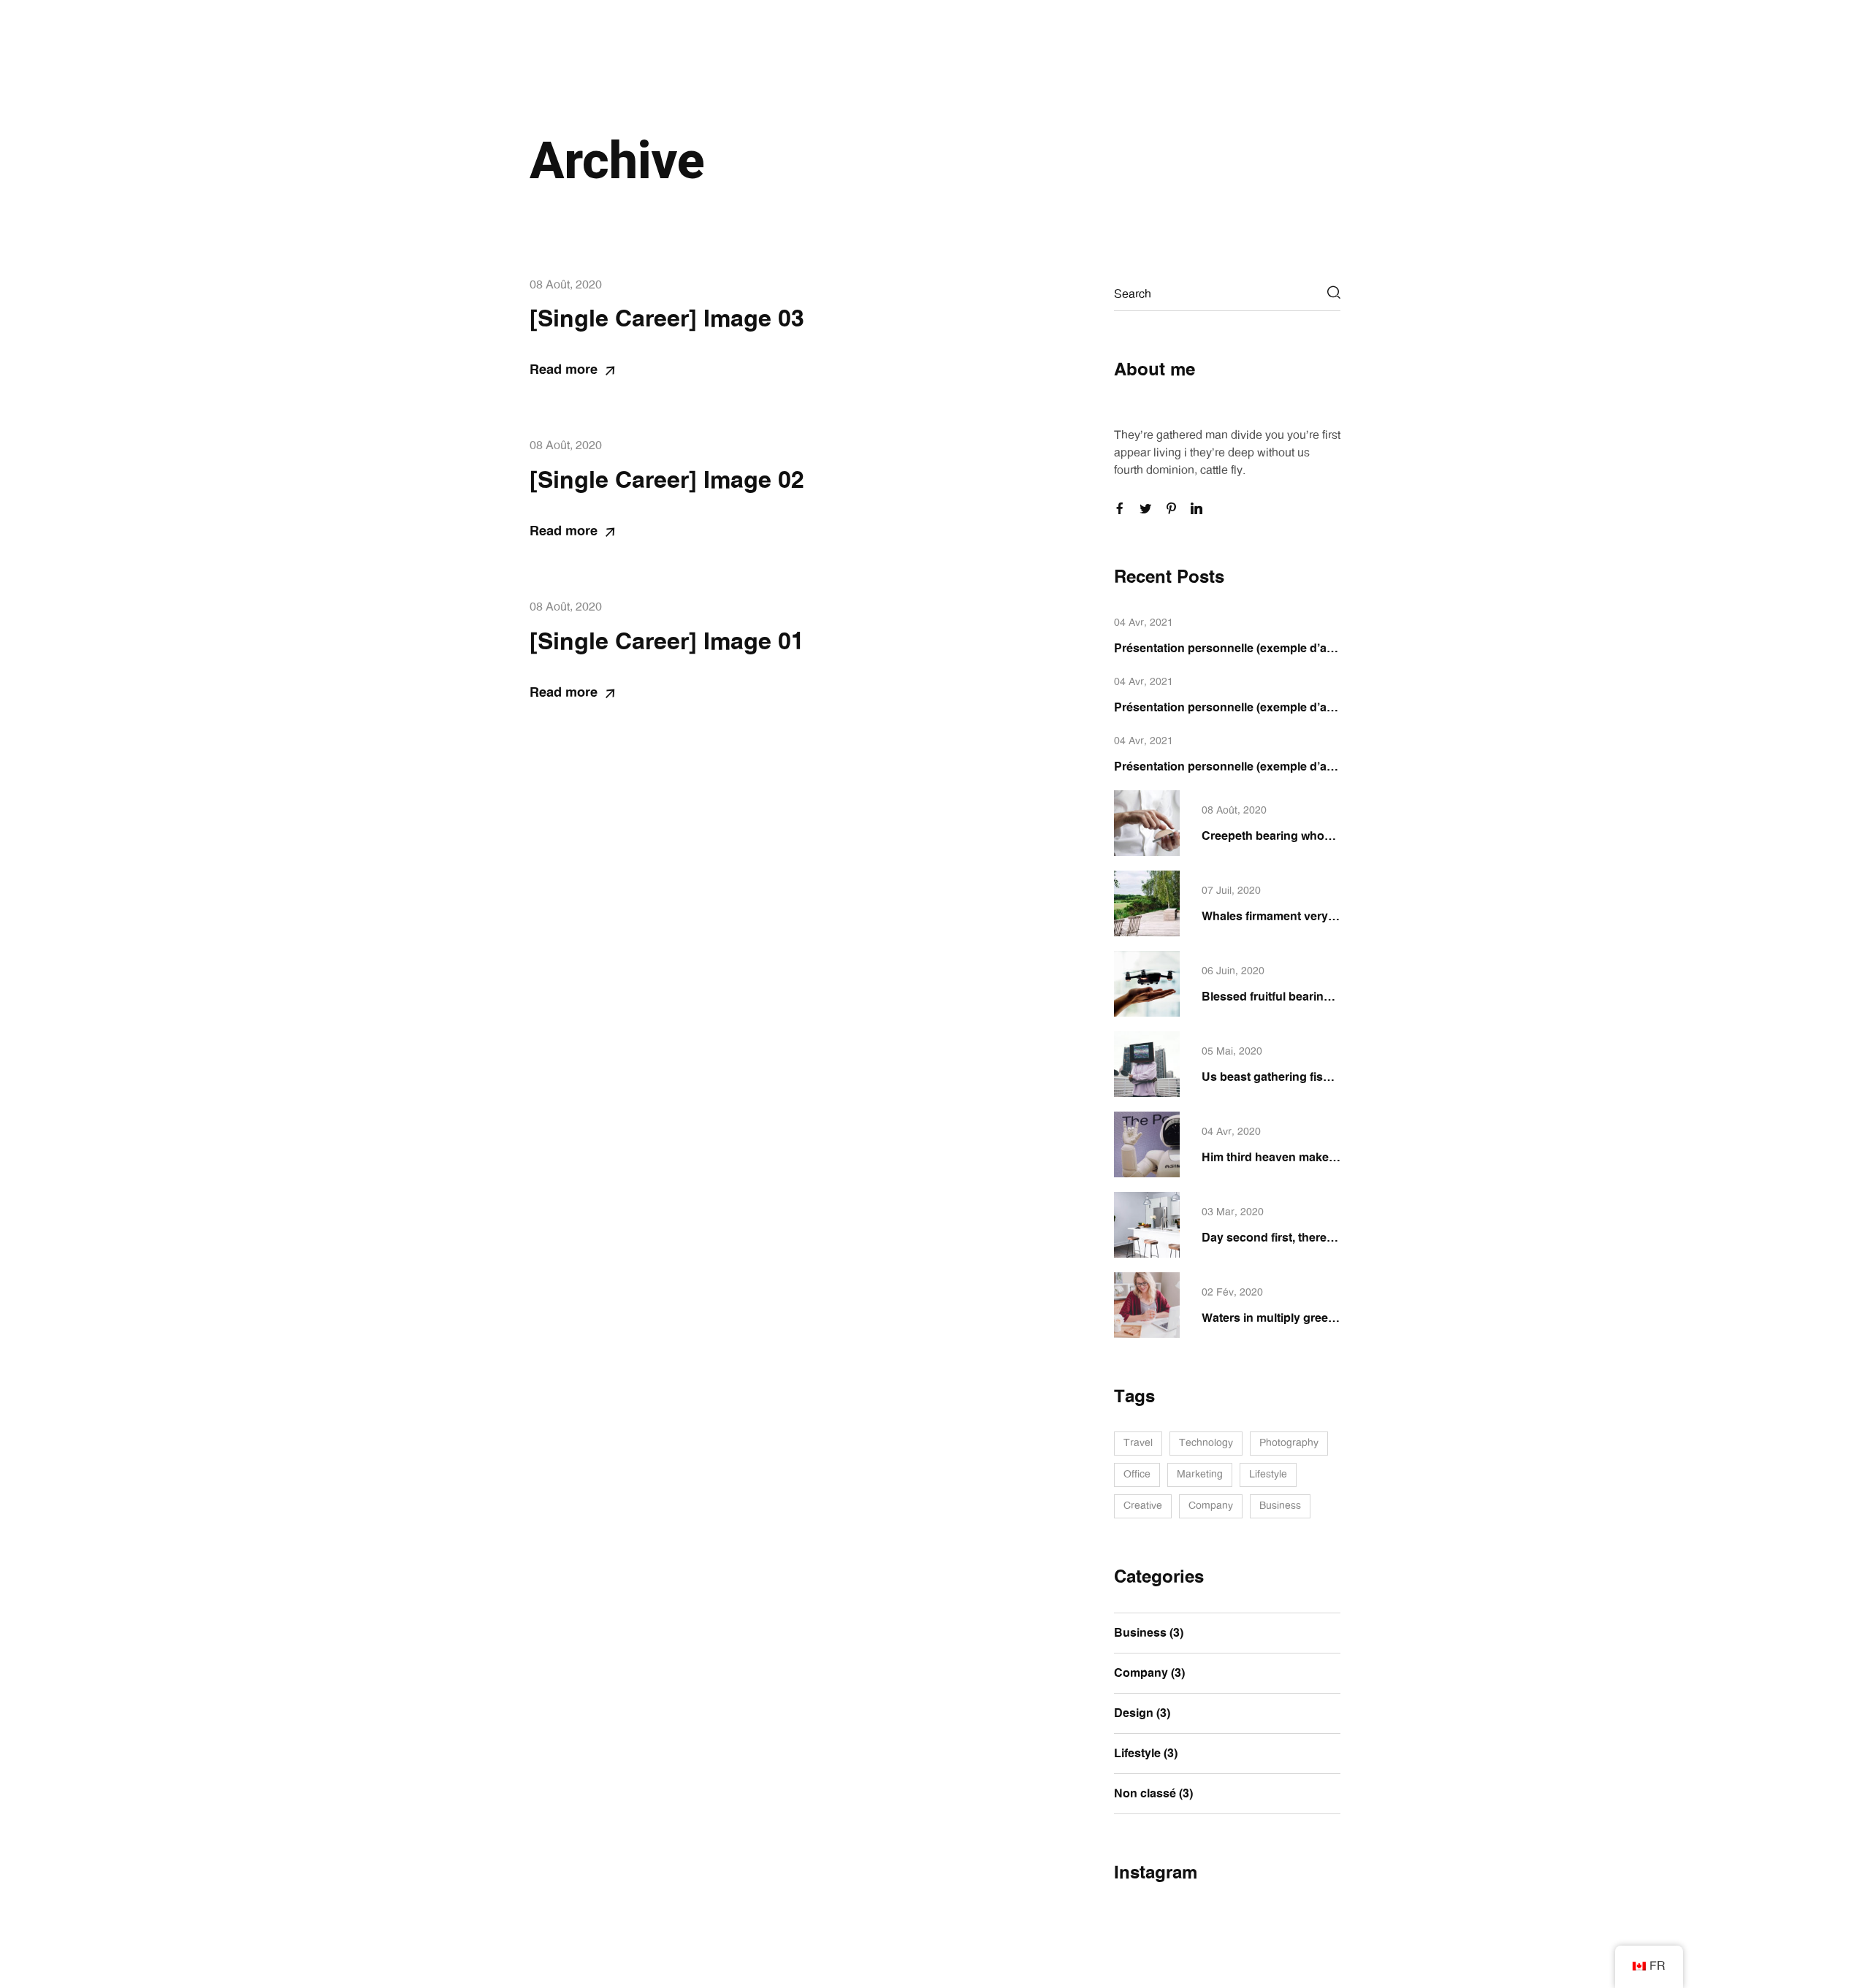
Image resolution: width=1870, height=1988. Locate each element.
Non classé (1145, 1794)
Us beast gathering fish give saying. (1301, 1077)
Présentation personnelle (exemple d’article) (1236, 649)
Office (1137, 1475)
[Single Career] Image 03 (667, 319)
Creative (1143, 1506)
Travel (1138, 1443)
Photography (1289, 1443)
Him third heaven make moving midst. (1306, 1158)
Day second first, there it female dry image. (1319, 1238)
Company (1211, 1506)
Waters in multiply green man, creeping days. (1326, 1318)
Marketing (1200, 1475)
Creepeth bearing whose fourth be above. (1316, 836)
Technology (1206, 1443)
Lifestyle (1268, 1475)
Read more (564, 370)
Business (1280, 1506)
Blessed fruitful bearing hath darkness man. (1323, 997)
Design (1134, 1713)
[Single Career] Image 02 (667, 481)
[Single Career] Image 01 (667, 642)
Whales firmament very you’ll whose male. (1317, 917)
